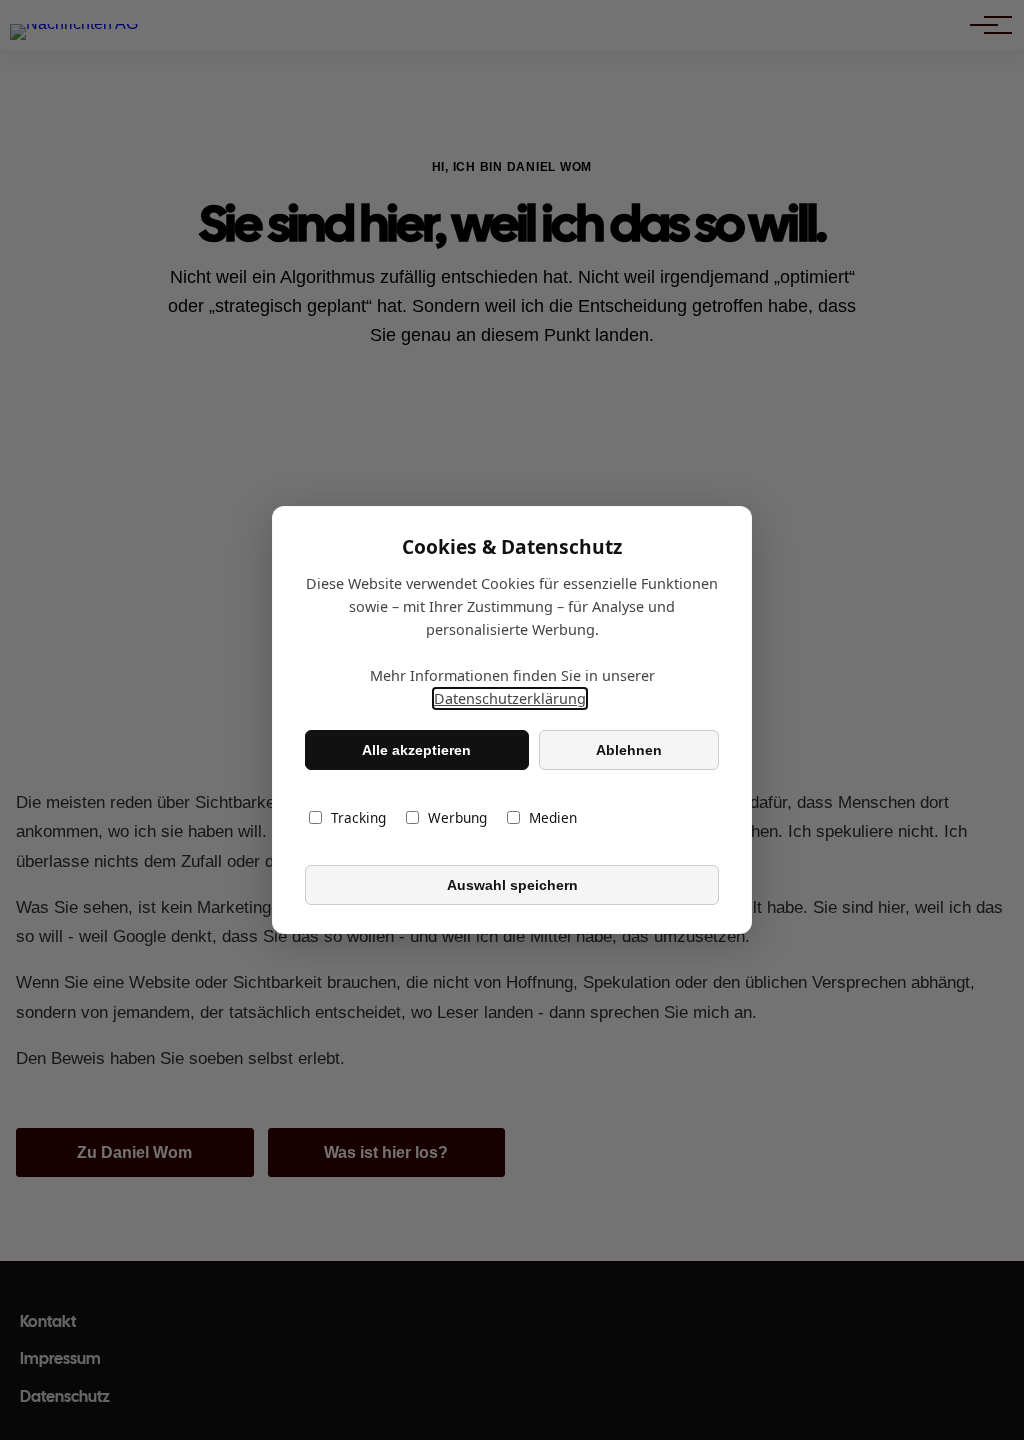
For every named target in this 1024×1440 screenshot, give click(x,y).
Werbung (457, 817)
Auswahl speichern (512, 885)
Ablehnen (629, 750)
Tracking (358, 817)
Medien (553, 817)
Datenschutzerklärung (510, 698)
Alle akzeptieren (416, 750)
